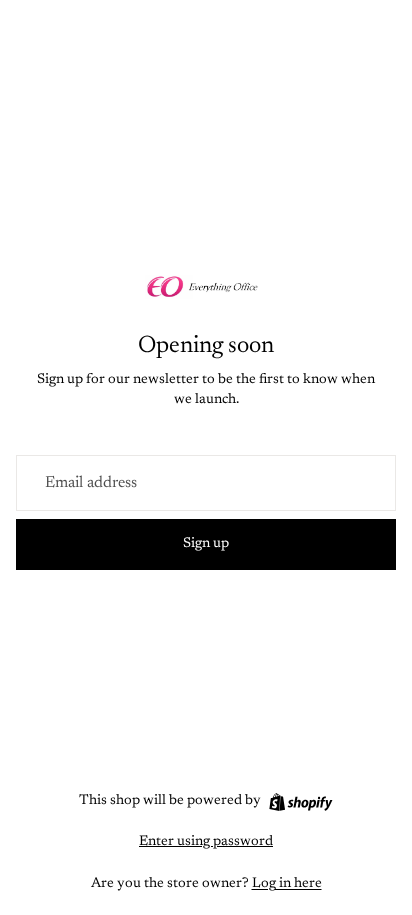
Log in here (287, 884)
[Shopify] (300, 802)
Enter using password (206, 842)
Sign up (206, 544)
